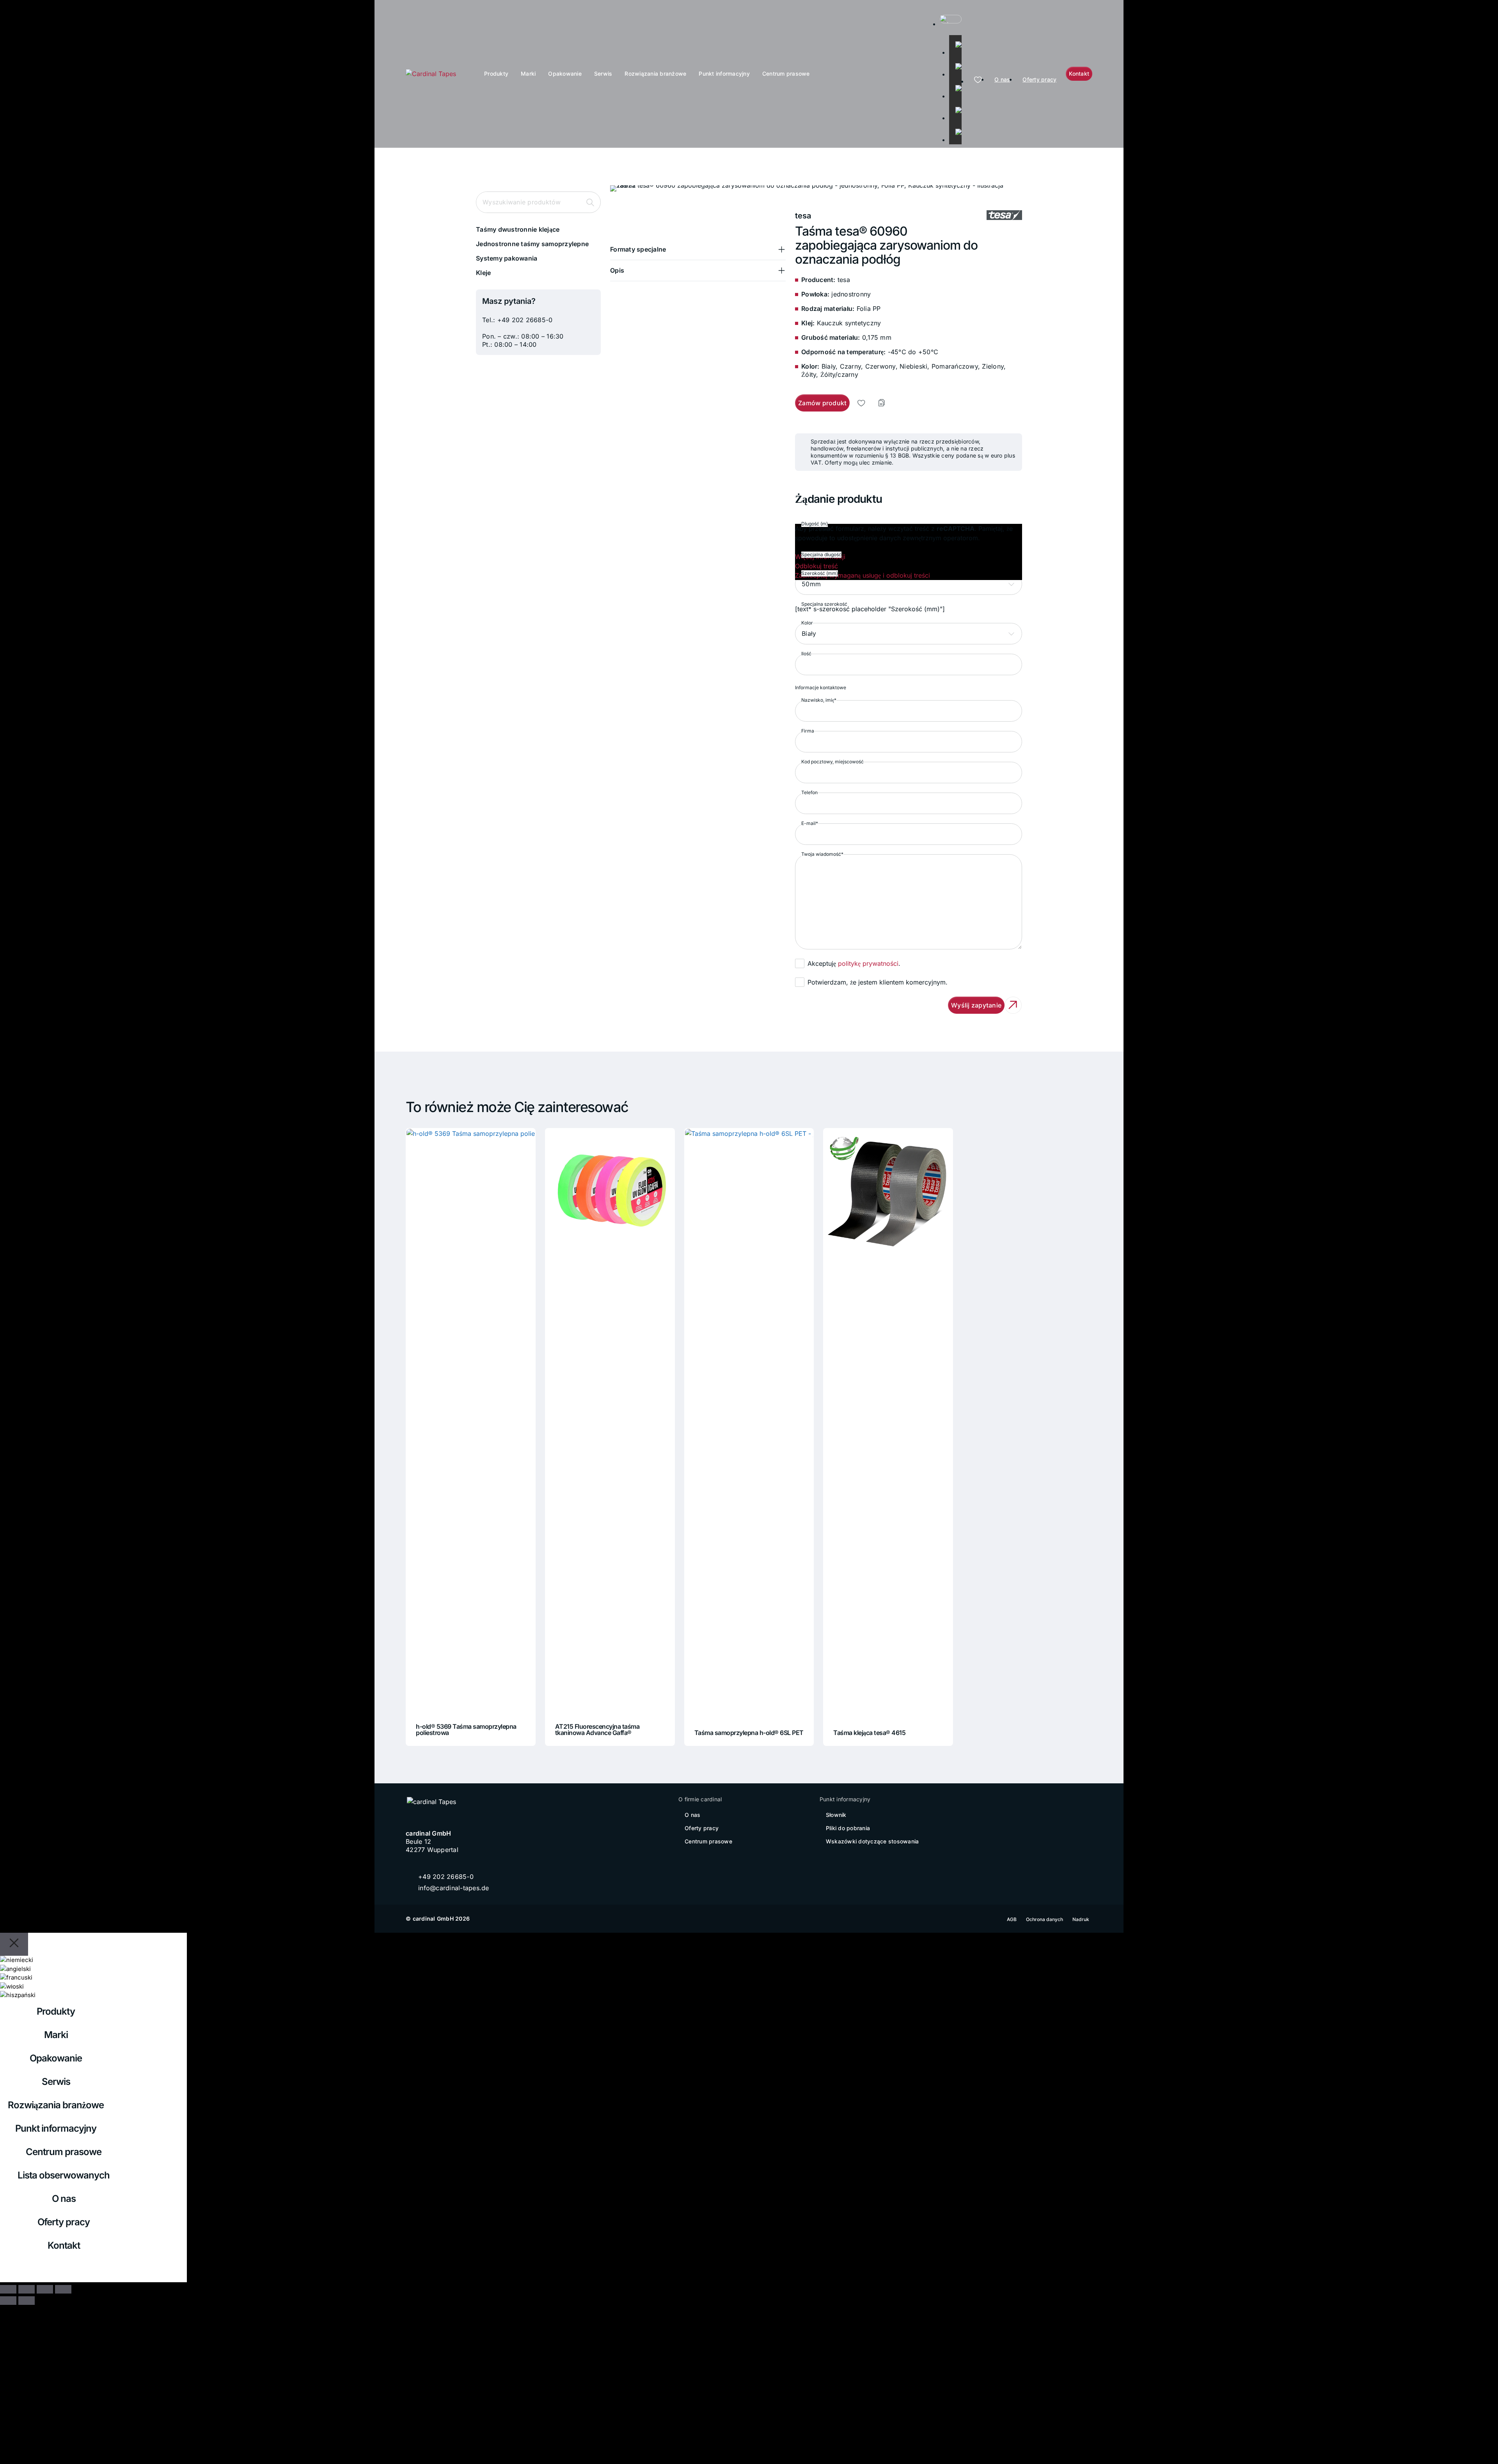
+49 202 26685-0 (525, 320)
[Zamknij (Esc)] (63, 2289)
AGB (1012, 1919)
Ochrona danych (1045, 1919)
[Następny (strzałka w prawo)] (27, 2301)
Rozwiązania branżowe (655, 74)
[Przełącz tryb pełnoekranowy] (27, 2289)
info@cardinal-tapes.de (454, 1888)
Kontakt (64, 2245)
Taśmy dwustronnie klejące (518, 229)
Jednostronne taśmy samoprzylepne (532, 244)
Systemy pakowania (507, 258)
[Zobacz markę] (1004, 216)
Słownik (836, 1815)
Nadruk (1081, 1919)
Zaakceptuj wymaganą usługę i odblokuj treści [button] (863, 575)
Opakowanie (565, 74)
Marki (528, 74)
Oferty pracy (1039, 79)
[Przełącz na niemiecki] (955, 41)
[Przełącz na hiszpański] (955, 129)
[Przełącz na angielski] (955, 63)
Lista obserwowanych (64, 2175)
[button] (698, 249)
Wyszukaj (590, 202)
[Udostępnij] (45, 2289)
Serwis (603, 74)
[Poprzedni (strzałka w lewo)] (8, 2301)
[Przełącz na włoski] (955, 107)
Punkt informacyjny (724, 74)
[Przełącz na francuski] (955, 85)
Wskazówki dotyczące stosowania (872, 1841)
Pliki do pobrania (848, 1828)
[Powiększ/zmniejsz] (8, 2289)
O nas (1002, 79)
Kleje (483, 273)
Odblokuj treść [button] (816, 566)
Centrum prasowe (786, 74)
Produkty (496, 74)
